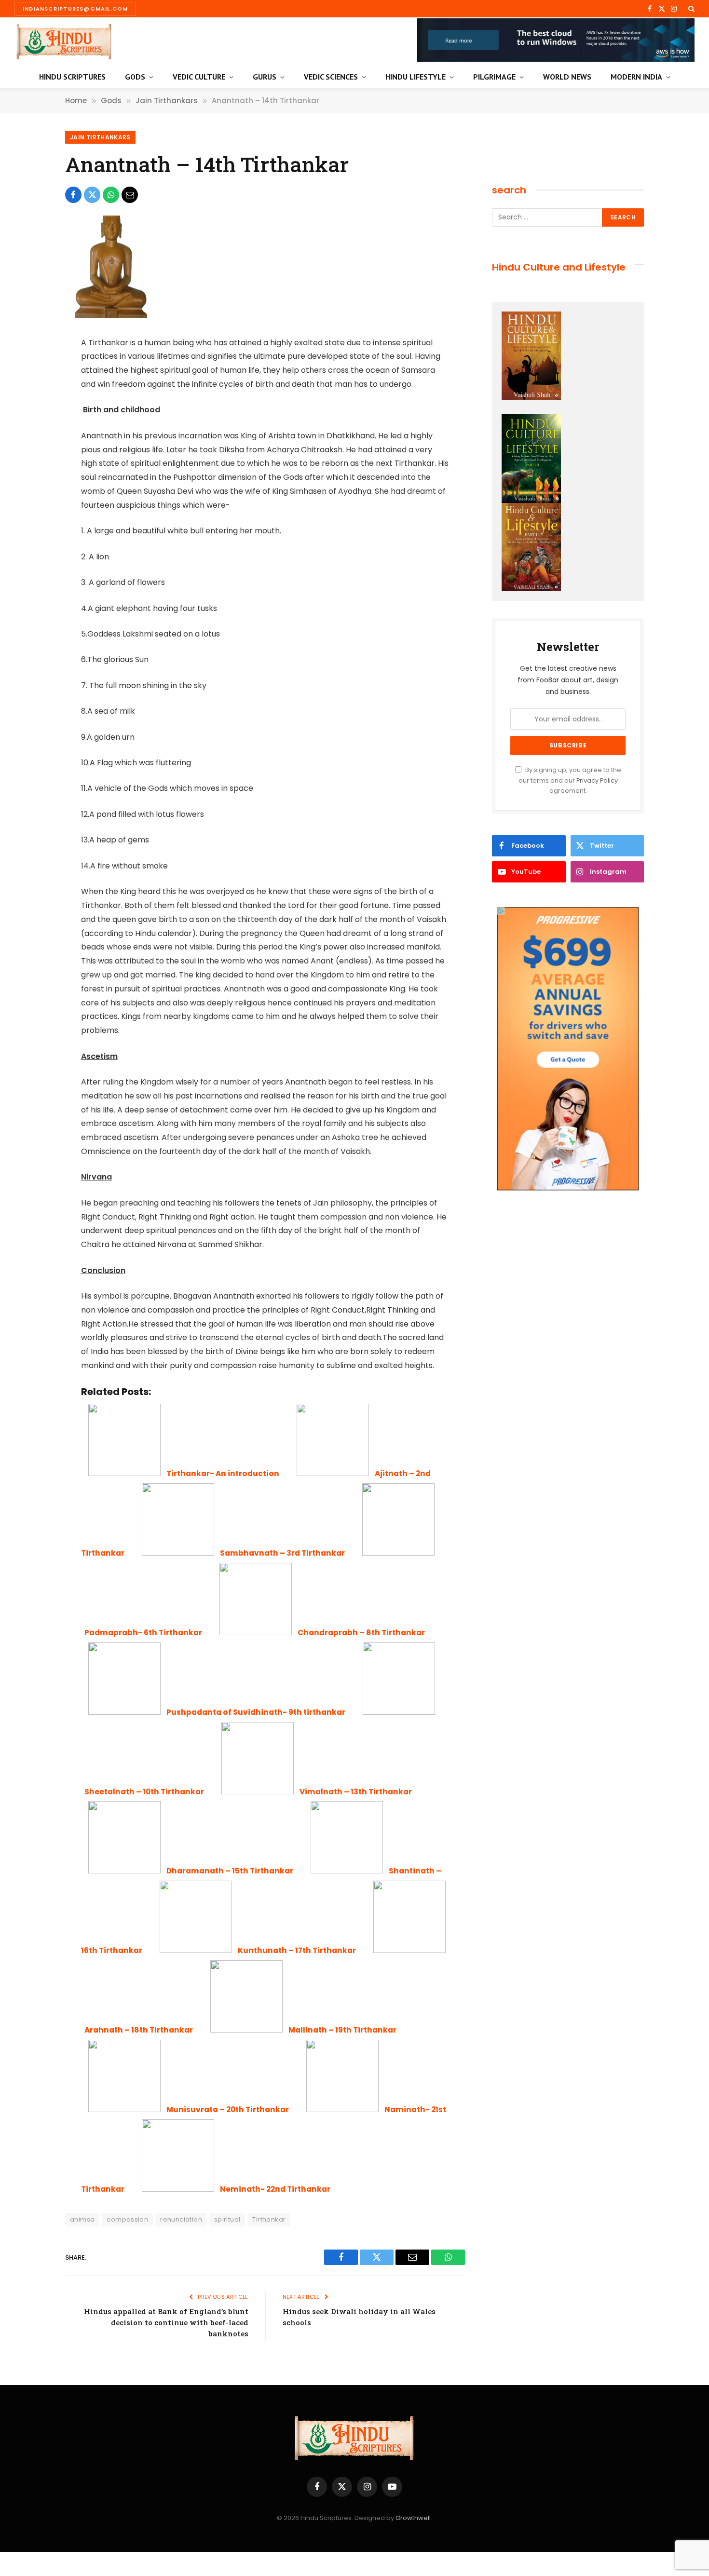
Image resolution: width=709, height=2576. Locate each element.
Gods (135, 77)
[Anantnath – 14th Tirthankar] (109, 315)
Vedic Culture (199, 77)
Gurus (265, 77)
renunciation (181, 2219)
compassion (127, 2219)
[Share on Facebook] (73, 195)
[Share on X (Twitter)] (92, 195)
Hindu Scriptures (72, 77)
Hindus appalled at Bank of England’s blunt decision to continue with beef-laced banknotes (166, 2322)
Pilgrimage (494, 77)
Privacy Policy (597, 780)
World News (567, 77)
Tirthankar (269, 2219)
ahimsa (82, 2219)
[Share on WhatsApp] (111, 195)
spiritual (227, 2219)
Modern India (636, 77)
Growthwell (413, 2518)
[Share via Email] (130, 195)
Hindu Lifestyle (416, 77)
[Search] (690, 9)
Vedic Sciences (331, 77)
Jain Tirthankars (100, 137)
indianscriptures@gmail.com (75, 9)
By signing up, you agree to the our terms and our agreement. (570, 780)
